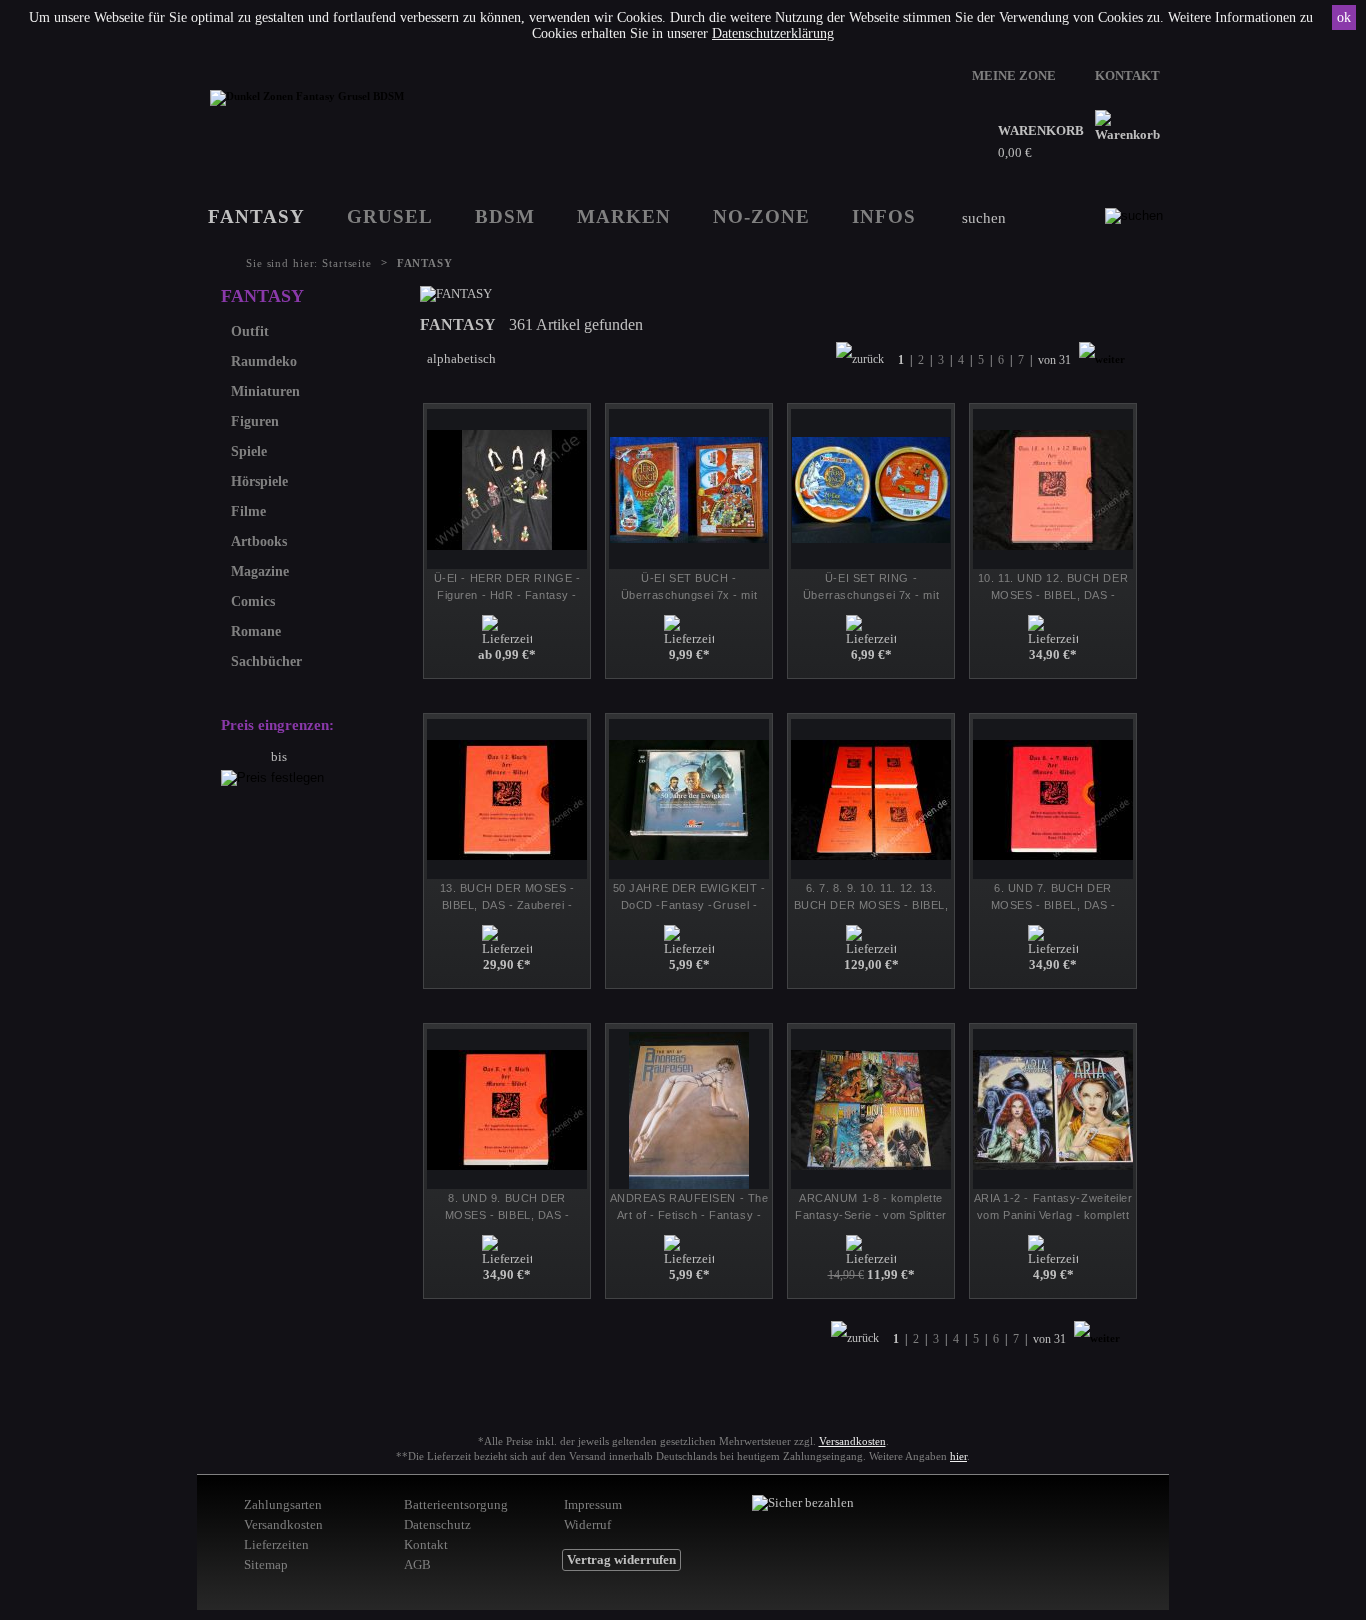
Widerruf (587, 1524)
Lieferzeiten (276, 1544)
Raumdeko (264, 361)
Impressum (593, 1504)
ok (1344, 17)
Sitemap (266, 1564)
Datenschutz (437, 1524)
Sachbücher (266, 661)
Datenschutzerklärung (773, 33)
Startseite (347, 263)
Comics (253, 601)
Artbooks (259, 541)
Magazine (260, 571)
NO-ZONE (761, 216)
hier (958, 1456)
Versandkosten (852, 1441)
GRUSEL (390, 216)
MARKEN (624, 216)
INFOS (884, 216)
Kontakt (426, 1544)
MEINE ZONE (1014, 75)
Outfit (250, 331)
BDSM (505, 216)
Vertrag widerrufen (621, 1559)
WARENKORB (1041, 130)
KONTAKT (1127, 75)
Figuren (255, 421)
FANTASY (256, 216)
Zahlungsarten (283, 1504)
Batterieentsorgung (456, 1504)
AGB (417, 1564)
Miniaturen (265, 391)
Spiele (249, 451)
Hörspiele (259, 481)
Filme (248, 511)
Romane (256, 631)
